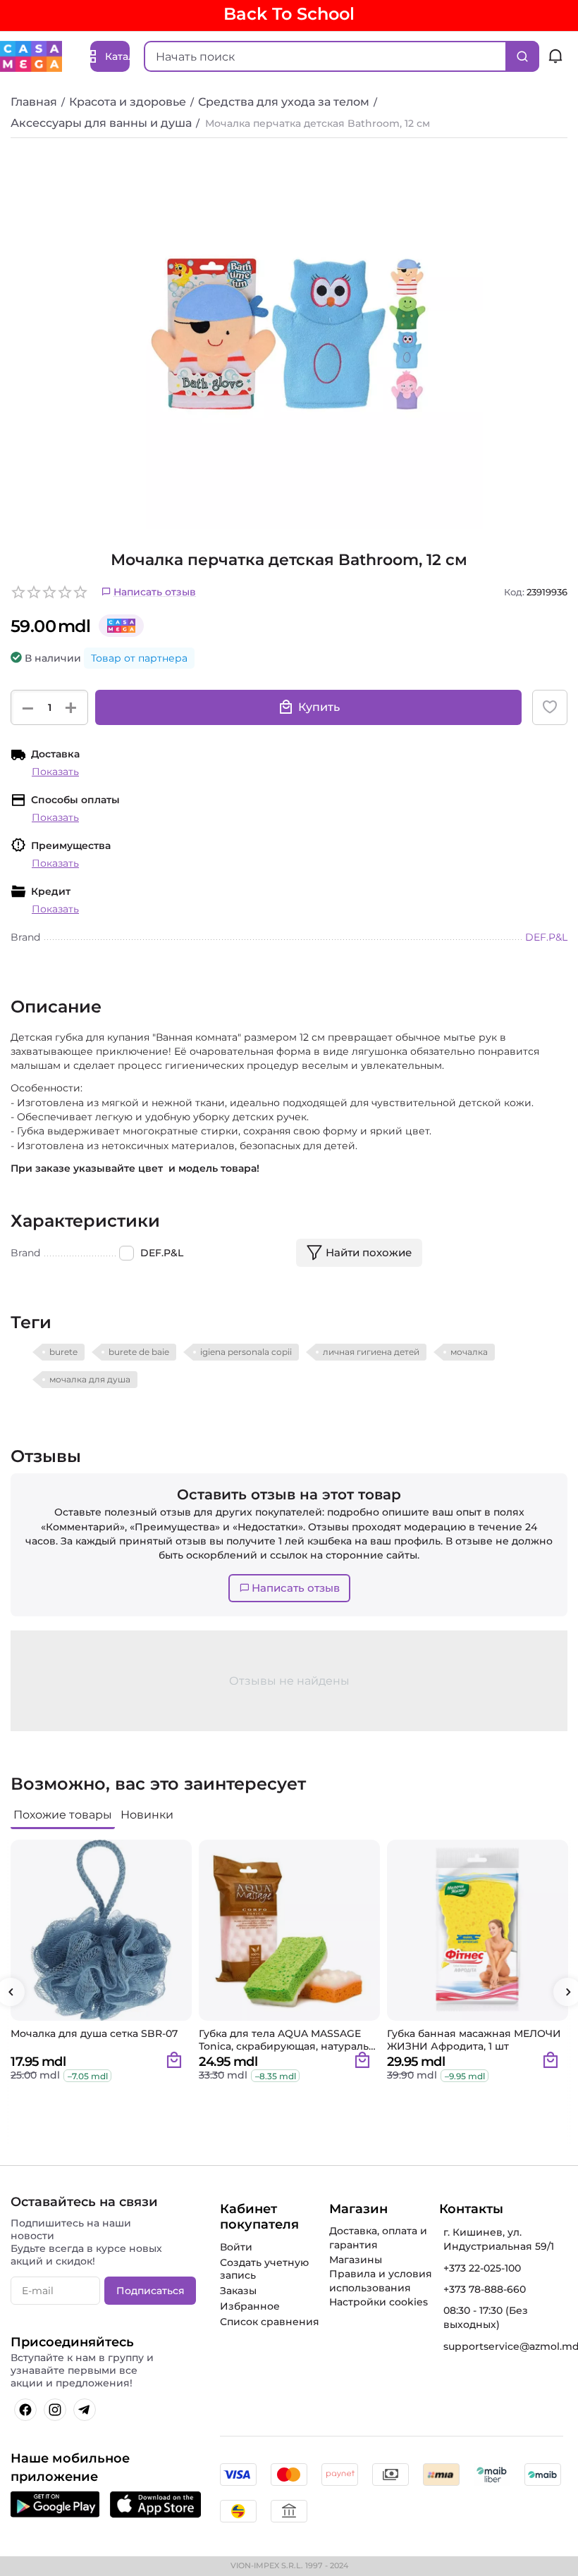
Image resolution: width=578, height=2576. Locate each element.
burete (63, 1352)
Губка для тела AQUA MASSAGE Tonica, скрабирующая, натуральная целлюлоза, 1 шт (285, 2040)
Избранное (250, 2306)
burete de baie (139, 1352)
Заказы (238, 2291)
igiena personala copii (246, 1352)
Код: (514, 592)
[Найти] (522, 56)
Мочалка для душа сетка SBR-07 (94, 2034)
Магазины (356, 2260)
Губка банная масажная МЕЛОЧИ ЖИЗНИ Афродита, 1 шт (474, 2040)
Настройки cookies (379, 2302)
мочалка (469, 1352)
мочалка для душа (90, 1379)
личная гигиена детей (371, 1352)
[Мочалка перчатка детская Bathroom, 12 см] (289, 335)
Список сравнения (270, 2322)
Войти (236, 2247)
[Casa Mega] (31, 56)
